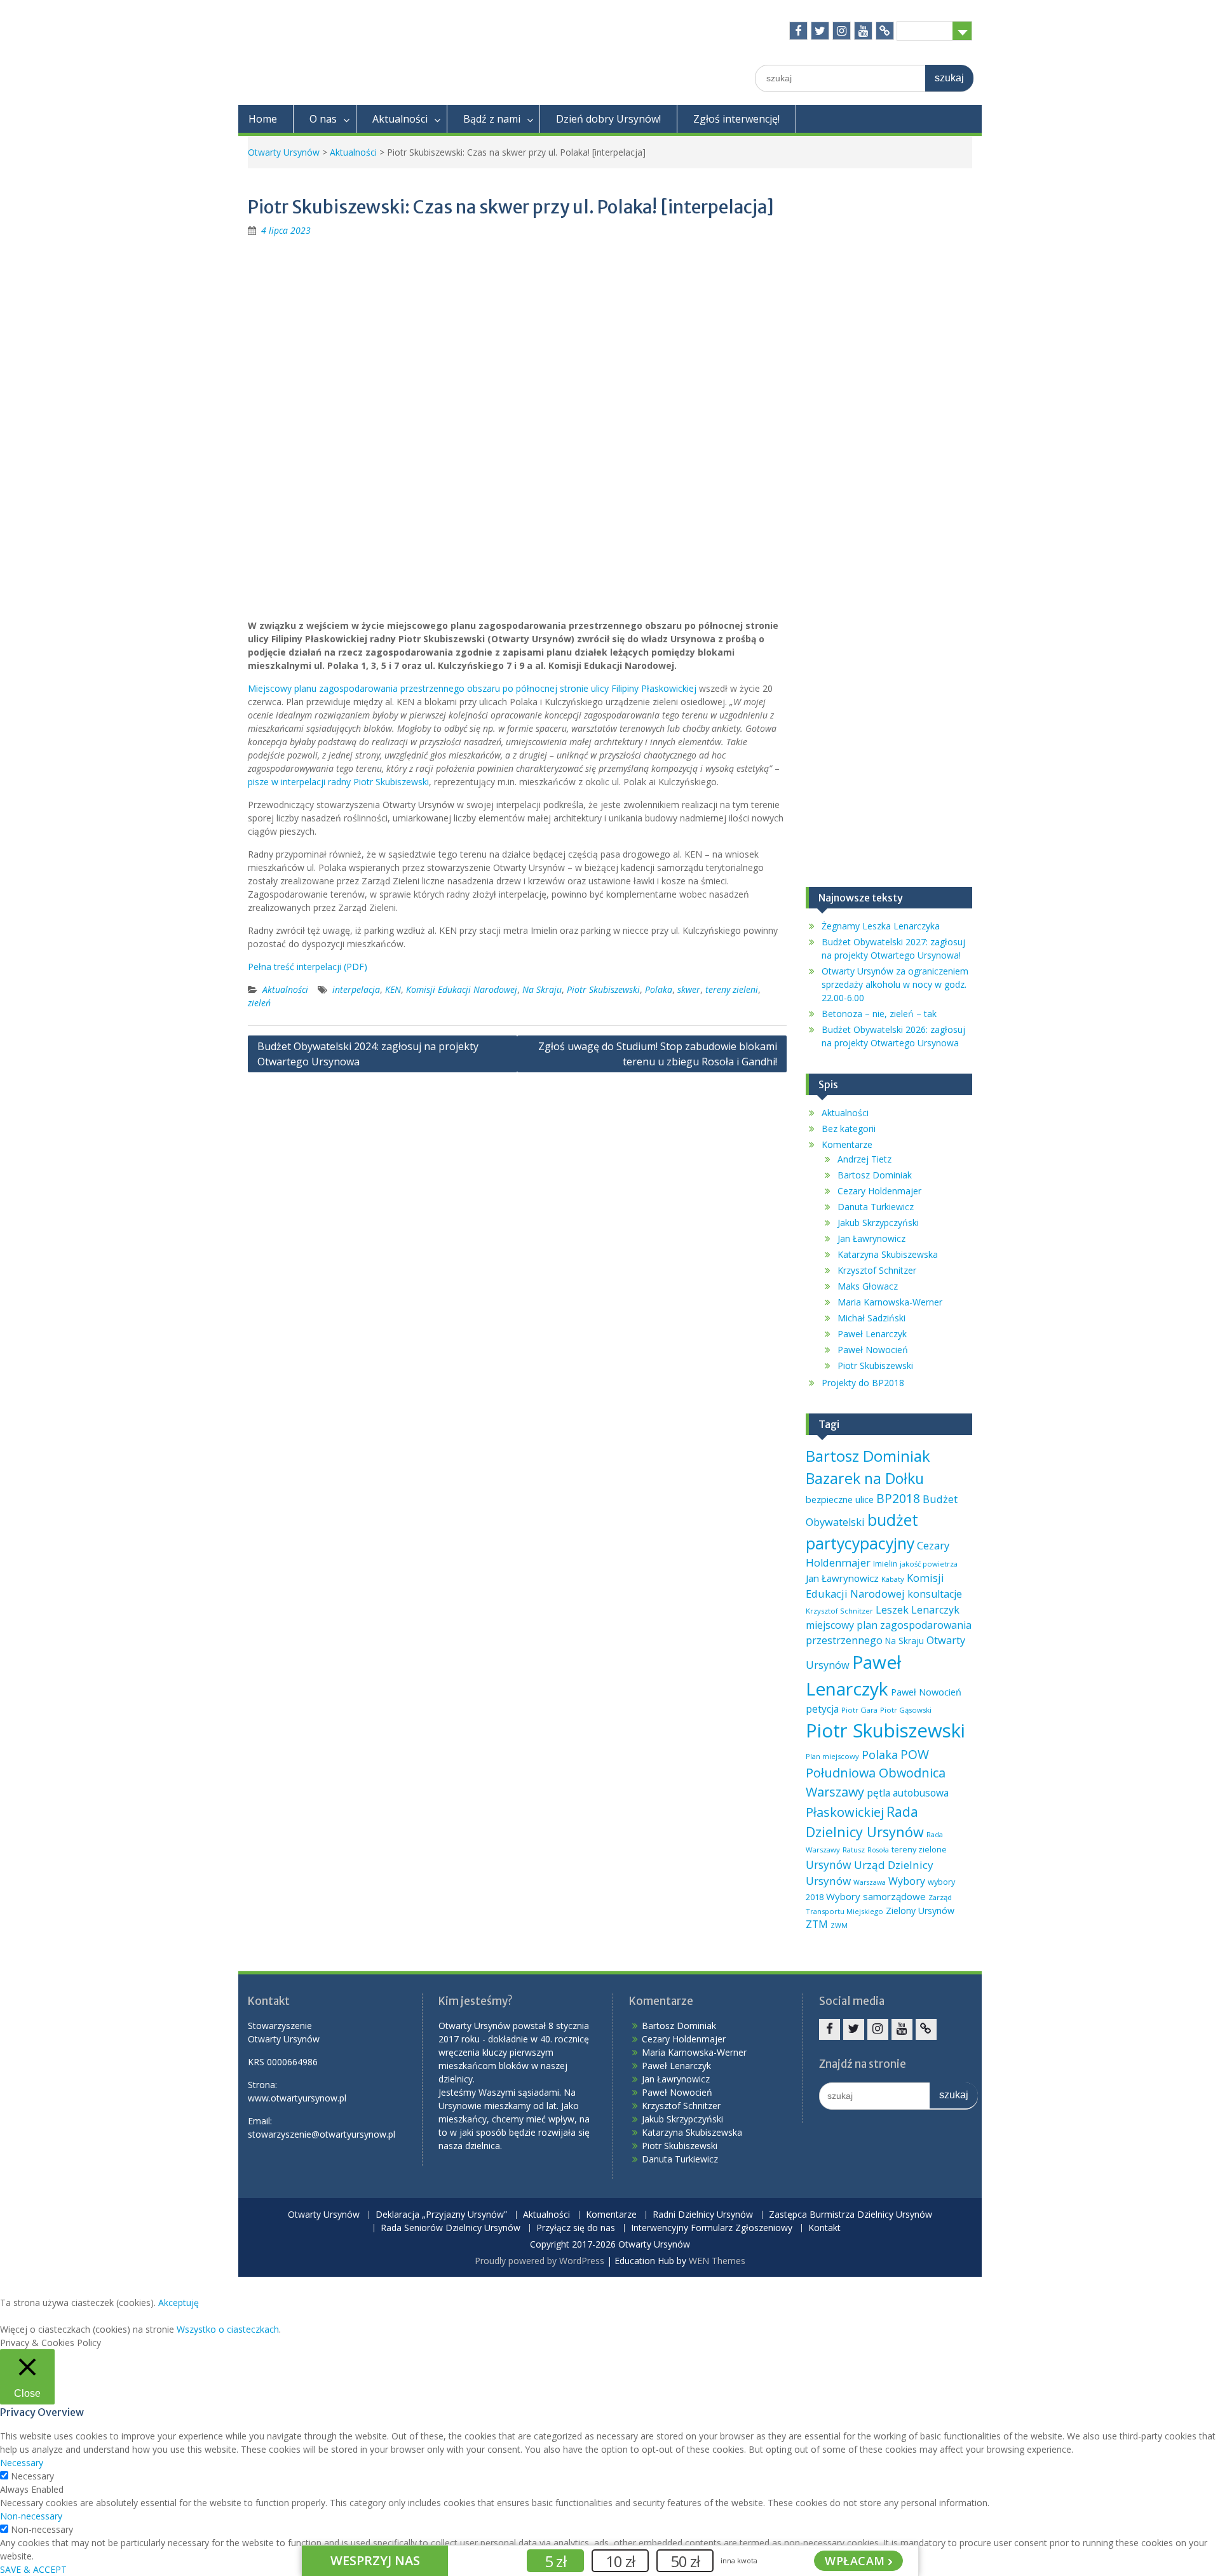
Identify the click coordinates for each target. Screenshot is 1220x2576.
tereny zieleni (732, 989)
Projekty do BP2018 (863, 1383)
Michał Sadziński (871, 1318)
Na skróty (925, 30)
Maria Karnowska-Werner (890, 1302)
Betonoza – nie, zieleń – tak (879, 1014)
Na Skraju (542, 989)
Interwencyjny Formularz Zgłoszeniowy (712, 2228)
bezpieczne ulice (840, 1499)
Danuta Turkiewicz (876, 1207)
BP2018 (898, 1498)
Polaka (659, 989)
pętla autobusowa (908, 1793)
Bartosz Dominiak (875, 1175)
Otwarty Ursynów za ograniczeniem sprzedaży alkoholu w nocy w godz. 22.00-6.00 (895, 984)
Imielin (885, 1564)
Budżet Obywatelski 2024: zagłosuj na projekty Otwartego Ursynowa (368, 1054)
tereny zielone (919, 1849)
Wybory (907, 1881)
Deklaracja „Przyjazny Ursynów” (441, 2215)
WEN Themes (717, 2261)
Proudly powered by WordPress (539, 2261)
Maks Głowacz (868, 1286)
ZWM (839, 1925)
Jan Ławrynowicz (871, 1238)
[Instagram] (842, 31)
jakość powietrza (929, 1564)
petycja (822, 1709)
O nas (323, 119)
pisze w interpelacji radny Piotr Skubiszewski (338, 782)
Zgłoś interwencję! (736, 119)
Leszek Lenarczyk (918, 1610)
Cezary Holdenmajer (879, 1191)
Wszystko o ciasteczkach (228, 2329)
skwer (689, 989)
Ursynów (829, 1865)
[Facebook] (798, 31)
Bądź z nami (492, 119)
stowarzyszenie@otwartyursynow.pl (322, 2134)
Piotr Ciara (859, 1710)
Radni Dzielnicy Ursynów (703, 2215)
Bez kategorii (849, 1129)
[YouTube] (863, 31)
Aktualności (400, 119)
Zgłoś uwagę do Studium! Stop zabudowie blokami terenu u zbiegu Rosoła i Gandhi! (658, 1054)
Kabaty (893, 1579)
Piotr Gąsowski (906, 1710)
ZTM (817, 1924)
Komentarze (847, 1144)
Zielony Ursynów (920, 1911)
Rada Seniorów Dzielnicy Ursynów (451, 2228)
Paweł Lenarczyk (872, 1334)
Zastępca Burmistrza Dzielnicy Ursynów (851, 2215)
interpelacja (356, 989)
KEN (393, 989)
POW (915, 1754)
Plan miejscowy (832, 1756)
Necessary (32, 2476)
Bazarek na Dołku (865, 1478)
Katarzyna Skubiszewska (888, 1254)
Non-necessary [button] (31, 2516)
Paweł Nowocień (873, 1350)
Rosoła (878, 1850)
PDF (355, 967)
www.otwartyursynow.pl (297, 2098)
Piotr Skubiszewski (603, 989)
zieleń (259, 1003)
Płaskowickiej (845, 1812)
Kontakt (824, 2228)
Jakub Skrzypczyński (878, 1223)
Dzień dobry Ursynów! (608, 119)
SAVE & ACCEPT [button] (33, 2569)
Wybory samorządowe (876, 1896)
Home (263, 119)
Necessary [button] (22, 2463)
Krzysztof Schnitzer (877, 1270)
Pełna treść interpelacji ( (297, 967)
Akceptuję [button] (179, 2303)
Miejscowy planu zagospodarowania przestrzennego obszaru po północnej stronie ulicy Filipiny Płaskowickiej (472, 688)
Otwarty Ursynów (284, 152)
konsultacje (935, 1594)
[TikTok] (885, 31)
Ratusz (854, 1850)
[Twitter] (820, 31)
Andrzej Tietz (864, 1159)
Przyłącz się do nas (576, 2228)
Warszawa (870, 1882)
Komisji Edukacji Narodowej (462, 989)
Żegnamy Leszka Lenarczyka (881, 926)
